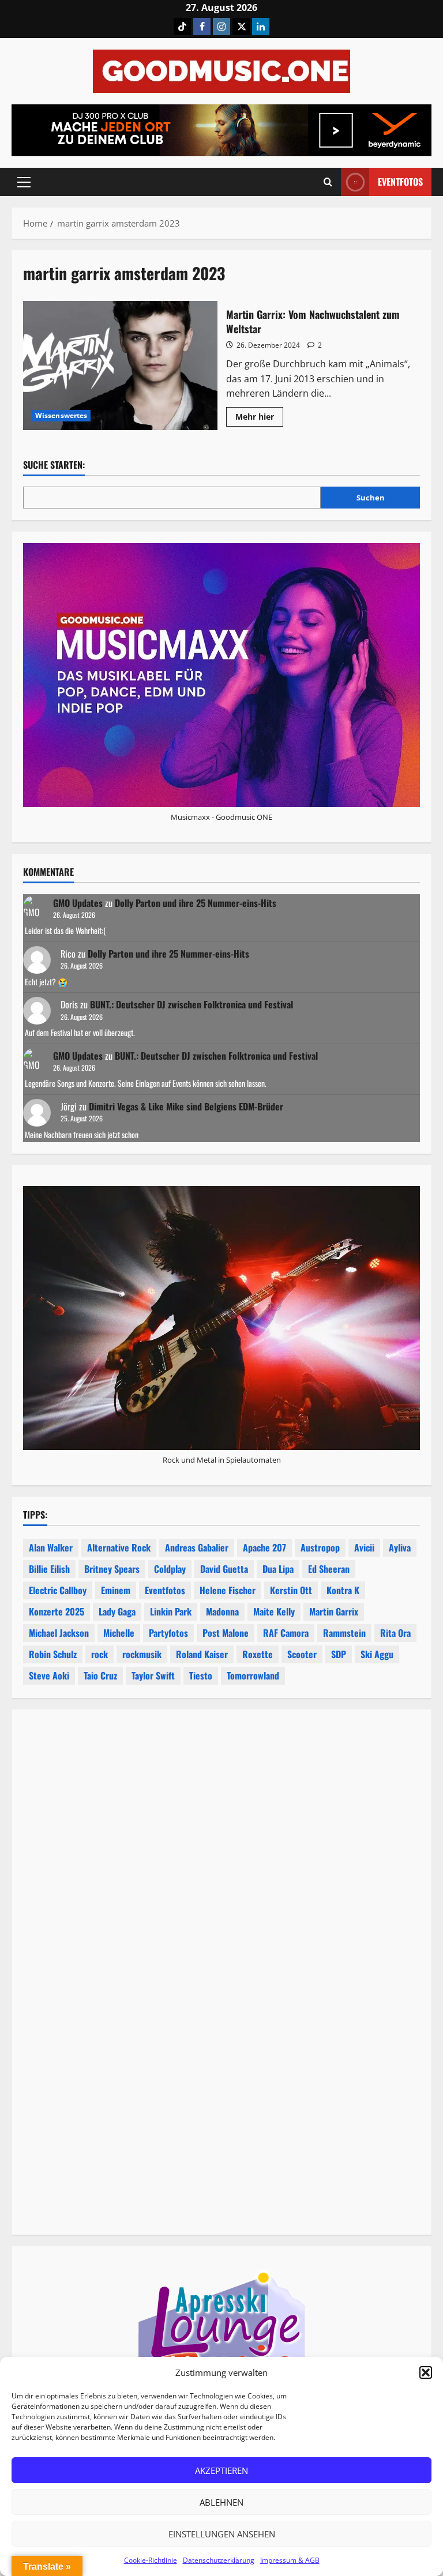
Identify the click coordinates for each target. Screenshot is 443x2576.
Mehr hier (259, 419)
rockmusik (142, 1654)
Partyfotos (168, 1633)
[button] (426, 2372)
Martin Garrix (334, 1611)
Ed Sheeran (329, 1569)
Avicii (364, 1547)
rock (100, 1654)
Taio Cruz (100, 1675)
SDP (339, 1654)
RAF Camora (286, 1633)
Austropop (320, 1547)
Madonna (222, 1611)
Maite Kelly (274, 1611)
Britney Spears (112, 1569)
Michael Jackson (59, 1633)
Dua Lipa (278, 1569)
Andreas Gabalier (197, 1547)
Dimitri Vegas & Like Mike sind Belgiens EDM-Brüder (186, 1106)
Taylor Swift (153, 1675)
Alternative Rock (119, 1547)
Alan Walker (51, 1547)
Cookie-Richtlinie (151, 2560)
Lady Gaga (117, 1611)
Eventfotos (400, 182)
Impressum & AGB (290, 2560)
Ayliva (400, 1547)
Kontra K (343, 1590)
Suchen (371, 498)
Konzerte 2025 (57, 1611)
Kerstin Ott (291, 1590)
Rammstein (344, 1633)
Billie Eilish (49, 1569)
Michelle (119, 1633)
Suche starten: (54, 465)
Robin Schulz (53, 1654)
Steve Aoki (49, 1675)
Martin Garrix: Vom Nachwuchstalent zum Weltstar (120, 366)
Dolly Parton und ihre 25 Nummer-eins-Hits (196, 903)
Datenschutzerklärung (219, 2560)
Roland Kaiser (202, 1654)
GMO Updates (78, 903)
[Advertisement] (221, 1855)
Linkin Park (171, 1611)
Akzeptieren (221, 2470)
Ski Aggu (377, 1654)
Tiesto (201, 1675)
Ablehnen (221, 2502)
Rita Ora (395, 1633)
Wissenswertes (61, 415)
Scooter (302, 1654)
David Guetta (224, 1569)
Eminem (116, 1590)
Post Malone (226, 1633)
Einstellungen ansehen (222, 2534)
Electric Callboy (58, 1590)
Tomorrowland (253, 1675)
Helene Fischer (228, 1590)
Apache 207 (264, 1547)
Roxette (258, 1654)
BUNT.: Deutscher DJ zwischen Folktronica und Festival (192, 1004)
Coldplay (170, 1569)
